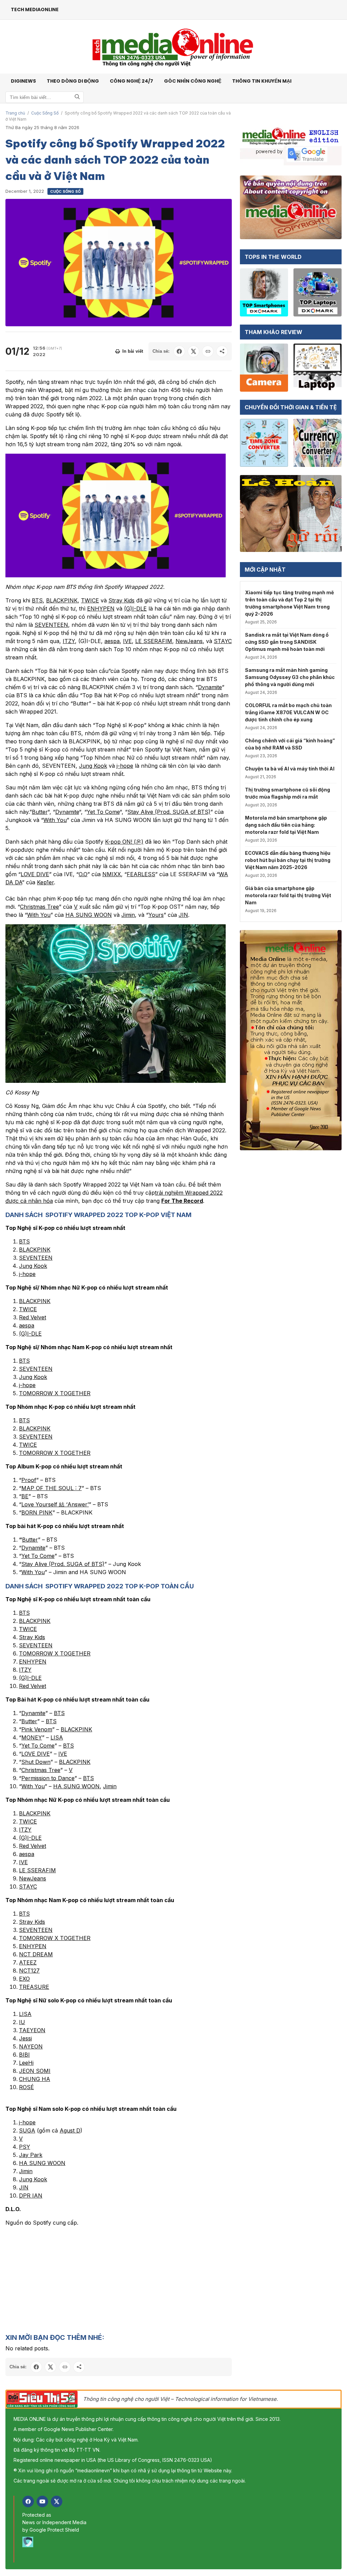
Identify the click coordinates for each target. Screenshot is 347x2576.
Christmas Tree (39, 907)
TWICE (90, 600)
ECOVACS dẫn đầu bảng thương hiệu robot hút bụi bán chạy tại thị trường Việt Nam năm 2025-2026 (288, 860)
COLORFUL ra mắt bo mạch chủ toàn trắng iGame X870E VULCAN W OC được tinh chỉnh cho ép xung (288, 712)
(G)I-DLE (135, 609)
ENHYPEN (101, 609)
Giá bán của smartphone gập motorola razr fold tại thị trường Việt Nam (288, 895)
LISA (57, 1737)
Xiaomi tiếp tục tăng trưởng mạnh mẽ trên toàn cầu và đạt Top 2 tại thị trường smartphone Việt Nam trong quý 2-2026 (289, 603)
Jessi (25, 2038)
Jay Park (31, 2155)
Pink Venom (37, 1729)
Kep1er (45, 882)
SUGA (27, 2130)
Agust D (70, 2130)
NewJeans (189, 641)
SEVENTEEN (51, 625)
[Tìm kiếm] (77, 97)
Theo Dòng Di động (73, 81)
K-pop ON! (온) (124, 842)
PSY (25, 2147)
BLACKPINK (62, 600)
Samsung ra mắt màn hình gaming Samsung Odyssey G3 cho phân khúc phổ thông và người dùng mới (290, 677)
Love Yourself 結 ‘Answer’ (55, 1504)
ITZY (69, 641)
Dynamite (210, 687)
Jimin (128, 915)
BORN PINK (37, 1512)
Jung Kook (93, 766)
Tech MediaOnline (35, 9)
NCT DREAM (36, 1954)
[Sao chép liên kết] (208, 351)
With (28, 1572)
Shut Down (36, 1762)
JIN (183, 915)
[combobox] (45, 97)
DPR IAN (31, 2196)
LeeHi (26, 2063)
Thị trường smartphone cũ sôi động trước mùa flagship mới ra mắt (288, 793)
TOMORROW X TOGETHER (55, 1393)
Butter (40, 812)
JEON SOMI (35, 2071)
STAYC (223, 641)
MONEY (32, 1737)
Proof (29, 1480)
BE (25, 1496)
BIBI (24, 2055)
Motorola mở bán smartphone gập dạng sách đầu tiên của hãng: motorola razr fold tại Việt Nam (286, 825)
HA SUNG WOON (89, 915)
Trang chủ (15, 113)
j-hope (125, 766)
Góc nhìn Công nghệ (193, 81)
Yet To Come (103, 812)
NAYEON (31, 2046)
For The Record (182, 1201)
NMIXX (112, 874)
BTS (37, 600)
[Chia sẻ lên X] (193, 351)
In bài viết (133, 351)
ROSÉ (26, 2087)
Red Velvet (33, 1317)
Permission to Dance (48, 1778)
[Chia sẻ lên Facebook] (179, 351)
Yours (156, 915)
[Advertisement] (119, 2280)
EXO (24, 1979)
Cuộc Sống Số (45, 113)
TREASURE (34, 1987)
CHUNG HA (35, 2079)
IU (22, 2022)
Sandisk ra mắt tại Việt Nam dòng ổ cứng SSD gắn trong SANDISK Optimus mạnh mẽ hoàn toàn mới (287, 642)
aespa (112, 641)
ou (41, 1572)
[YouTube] (42, 2501)
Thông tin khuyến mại (262, 81)
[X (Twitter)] (57, 2501)
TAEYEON (32, 2030)
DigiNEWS (23, 81)
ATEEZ (28, 1962)
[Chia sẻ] (222, 351)
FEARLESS (141, 874)
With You (55, 820)
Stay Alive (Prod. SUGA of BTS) (169, 812)
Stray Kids (121, 600)
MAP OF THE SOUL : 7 (52, 1488)
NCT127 (29, 1971)
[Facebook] (28, 2501)
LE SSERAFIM (154, 641)
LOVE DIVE (35, 874)
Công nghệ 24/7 (131, 81)
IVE (127, 641)
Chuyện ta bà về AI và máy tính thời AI (290, 769)
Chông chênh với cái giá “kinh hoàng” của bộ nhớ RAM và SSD (290, 744)
